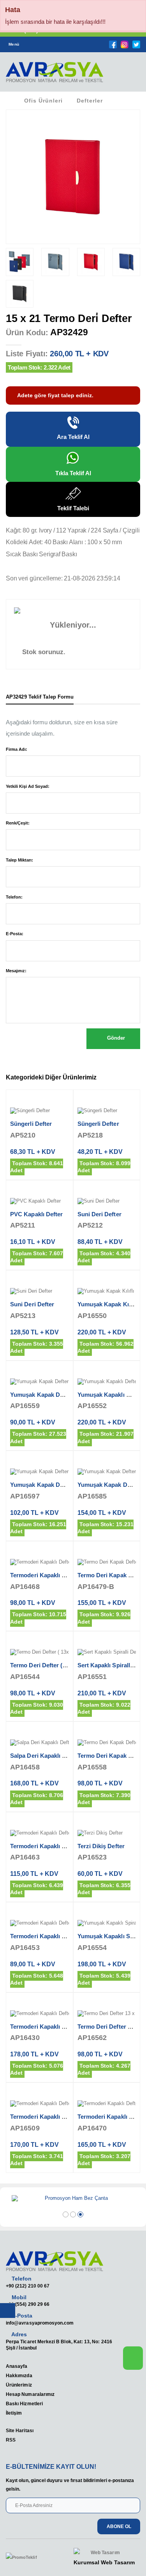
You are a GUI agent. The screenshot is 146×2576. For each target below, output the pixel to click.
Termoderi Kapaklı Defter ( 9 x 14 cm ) (62, 1936)
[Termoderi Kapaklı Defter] (40, 2104)
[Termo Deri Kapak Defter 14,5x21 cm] (107, 1562)
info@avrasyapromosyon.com (40, 2323)
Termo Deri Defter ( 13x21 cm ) (52, 1665)
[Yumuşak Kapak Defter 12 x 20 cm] (107, 1472)
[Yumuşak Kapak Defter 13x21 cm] (40, 1382)
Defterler (90, 101)
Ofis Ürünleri (43, 101)
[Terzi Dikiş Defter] (107, 1833)
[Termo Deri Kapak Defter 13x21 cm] (107, 1743)
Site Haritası (20, 2430)
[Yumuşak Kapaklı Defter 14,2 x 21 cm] (107, 1382)
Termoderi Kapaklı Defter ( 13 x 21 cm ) (63, 1575)
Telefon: (14, 897)
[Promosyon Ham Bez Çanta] (73, 2199)
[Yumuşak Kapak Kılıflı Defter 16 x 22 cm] (107, 1292)
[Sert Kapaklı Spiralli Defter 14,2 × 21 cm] (107, 1652)
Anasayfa (17, 2366)
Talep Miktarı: (19, 860)
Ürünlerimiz (19, 2385)
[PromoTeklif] (34, 2558)
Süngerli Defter (31, 1124)
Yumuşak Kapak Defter (41, 1485)
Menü (14, 44)
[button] (130, 74)
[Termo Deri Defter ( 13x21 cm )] (40, 1652)
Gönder (115, 1038)
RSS (11, 2440)
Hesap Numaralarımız (30, 2394)
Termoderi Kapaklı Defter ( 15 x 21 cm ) (63, 2027)
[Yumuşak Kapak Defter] (40, 1472)
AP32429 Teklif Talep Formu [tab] (40, 697)
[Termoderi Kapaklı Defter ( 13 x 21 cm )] (40, 1562)
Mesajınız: (16, 971)
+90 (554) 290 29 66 (28, 2304)
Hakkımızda (19, 2375)
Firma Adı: (17, 749)
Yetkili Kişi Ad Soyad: (28, 786)
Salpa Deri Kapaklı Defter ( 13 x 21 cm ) (63, 1756)
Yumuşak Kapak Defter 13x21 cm (55, 1395)
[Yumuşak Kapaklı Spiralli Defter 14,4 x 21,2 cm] (107, 1923)
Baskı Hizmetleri (24, 2403)
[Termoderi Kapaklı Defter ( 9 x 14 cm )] (40, 1923)
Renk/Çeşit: (18, 823)
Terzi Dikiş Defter (101, 1846)
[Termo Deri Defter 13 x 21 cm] (107, 2014)
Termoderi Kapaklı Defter (44, 2117)
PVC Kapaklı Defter (36, 1214)
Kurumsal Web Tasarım (104, 2562)
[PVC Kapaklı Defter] (40, 1201)
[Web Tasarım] (104, 2553)
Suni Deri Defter (99, 1214)
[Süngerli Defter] (40, 1111)
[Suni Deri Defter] (107, 1201)
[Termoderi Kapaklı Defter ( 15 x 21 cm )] (40, 2014)
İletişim (14, 2413)
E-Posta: (15, 934)
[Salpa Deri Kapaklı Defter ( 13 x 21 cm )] (40, 1743)
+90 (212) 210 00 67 (28, 2286)
